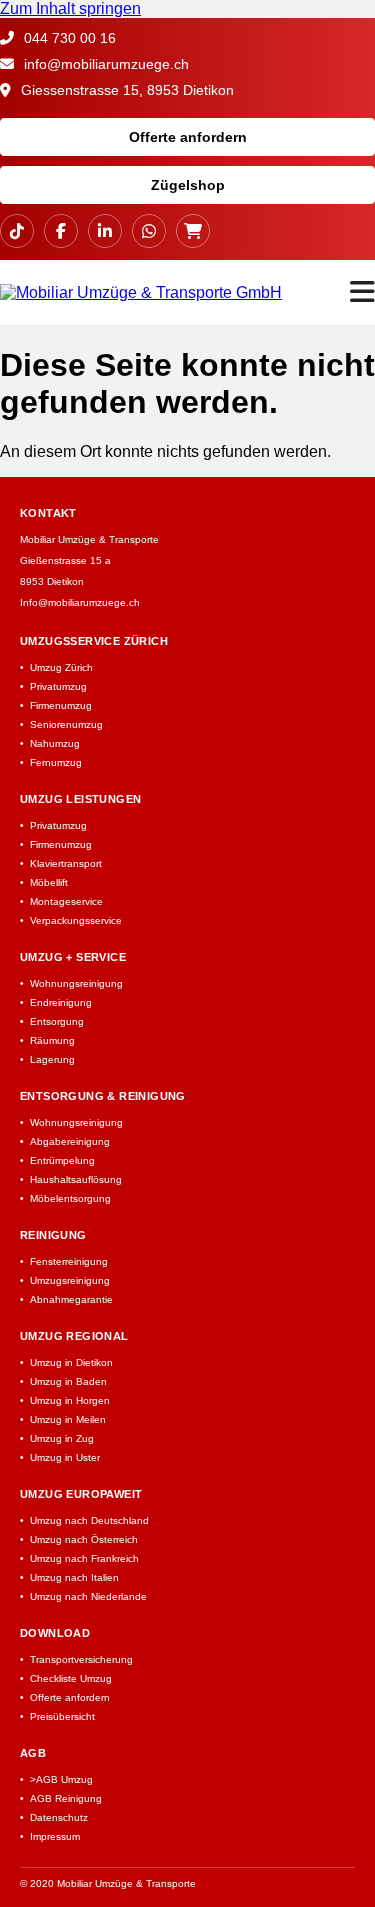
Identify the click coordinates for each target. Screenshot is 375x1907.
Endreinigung (61, 1002)
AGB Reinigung (66, 1798)
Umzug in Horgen (70, 1400)
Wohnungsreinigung (76, 983)
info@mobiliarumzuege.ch (104, 64)
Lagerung (52, 1059)
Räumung (52, 1040)
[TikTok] (17, 231)
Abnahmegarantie (71, 1299)
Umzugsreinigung (70, 1280)
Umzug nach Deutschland (89, 1520)
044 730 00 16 (68, 38)
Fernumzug (56, 762)
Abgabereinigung (70, 1141)
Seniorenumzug (66, 724)
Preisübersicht (62, 1716)
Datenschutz (59, 1817)
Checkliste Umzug (71, 1678)
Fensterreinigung (69, 1261)
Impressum (55, 1836)
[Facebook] (61, 231)
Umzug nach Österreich (84, 1539)
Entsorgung (57, 1021)
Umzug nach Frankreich (84, 1558)
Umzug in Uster (65, 1457)
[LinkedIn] (105, 231)
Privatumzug (58, 686)
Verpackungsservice (76, 920)
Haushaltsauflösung (76, 1179)
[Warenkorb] (193, 231)
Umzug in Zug (62, 1438)
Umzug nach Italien (74, 1577)
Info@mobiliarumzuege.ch (80, 602)
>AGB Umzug (61, 1779)
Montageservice (66, 901)
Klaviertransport (66, 863)
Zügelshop (188, 185)
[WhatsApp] (149, 231)
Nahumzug (55, 743)
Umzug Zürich (61, 667)
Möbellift (49, 882)
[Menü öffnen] (362, 292)
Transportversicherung (81, 1659)
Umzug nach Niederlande (88, 1596)
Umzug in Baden (68, 1381)
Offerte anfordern (188, 137)
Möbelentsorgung (70, 1198)
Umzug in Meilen (68, 1419)
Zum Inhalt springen (70, 8)
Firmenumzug (61, 705)
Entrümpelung (62, 1160)
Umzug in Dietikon (71, 1362)
